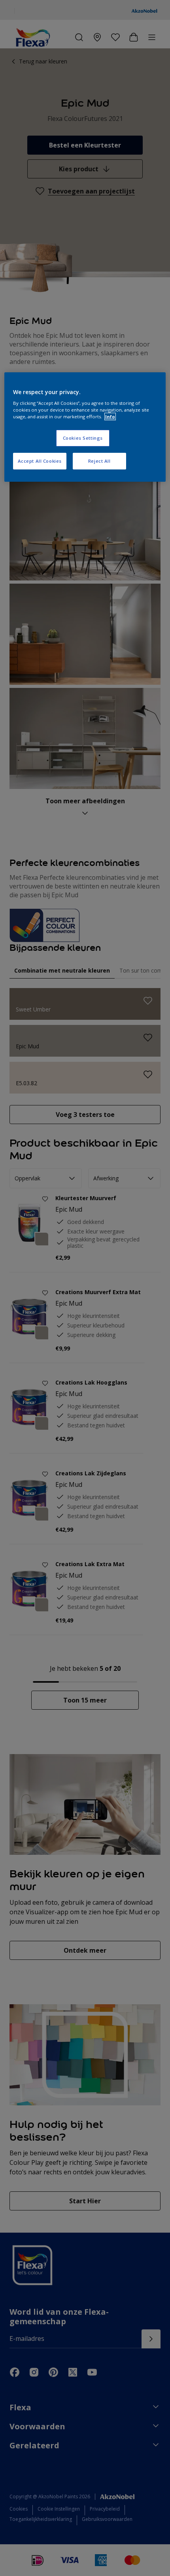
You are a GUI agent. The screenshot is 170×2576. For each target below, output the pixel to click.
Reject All (99, 461)
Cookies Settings (83, 438)
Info (110, 417)
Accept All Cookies (40, 461)
